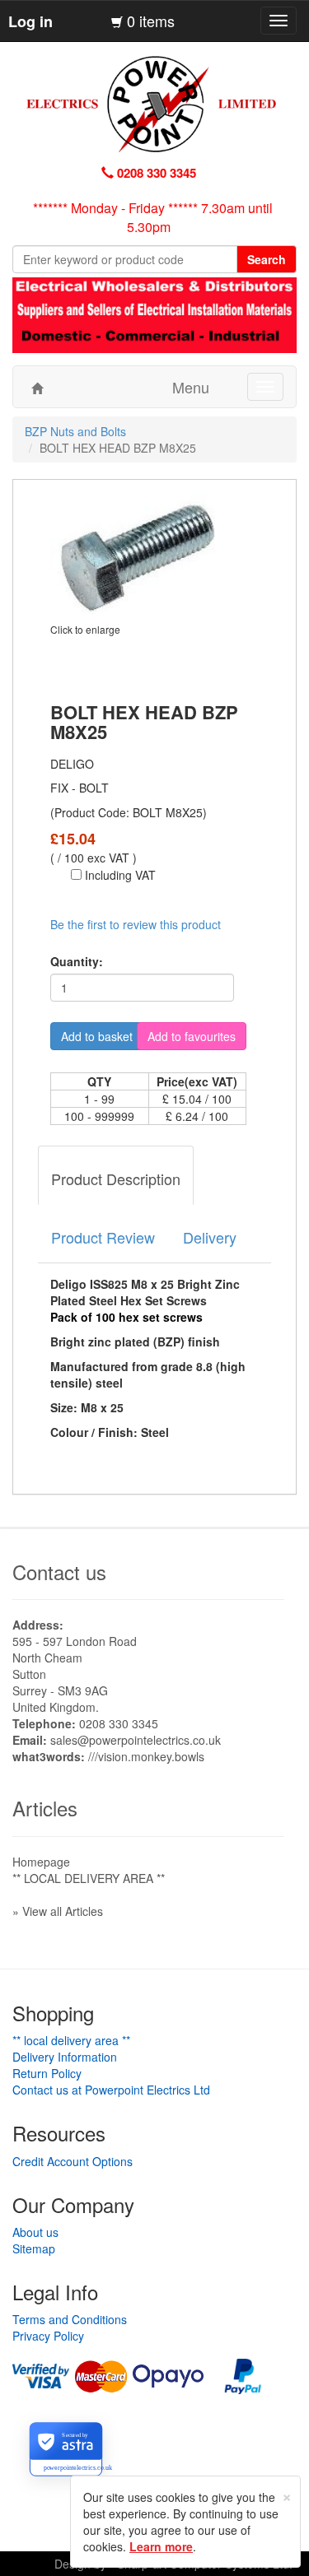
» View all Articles (58, 1911)
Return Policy (47, 2073)
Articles (45, 1808)
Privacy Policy (48, 2336)
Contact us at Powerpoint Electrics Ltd (111, 2090)
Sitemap (34, 2248)
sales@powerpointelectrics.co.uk (136, 1740)
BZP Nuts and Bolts (75, 431)
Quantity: (77, 961)
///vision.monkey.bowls (146, 1756)
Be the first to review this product (136, 924)
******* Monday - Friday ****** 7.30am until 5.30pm (153, 217)
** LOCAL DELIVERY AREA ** (89, 1878)
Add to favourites (192, 1036)
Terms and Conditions (70, 2319)
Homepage (41, 1862)
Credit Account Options (73, 2161)
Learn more (161, 2546)
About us (35, 2232)
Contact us (59, 1572)
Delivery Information (65, 2057)
